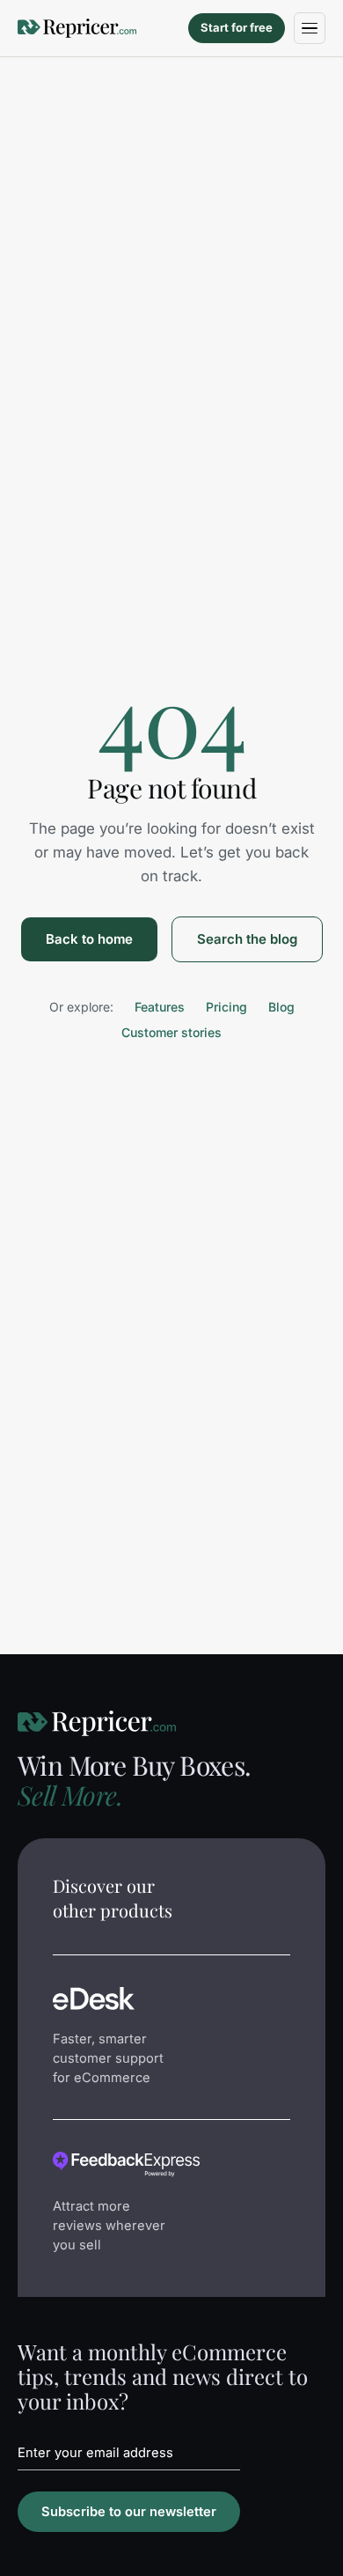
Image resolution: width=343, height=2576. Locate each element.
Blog (281, 1007)
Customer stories (171, 1032)
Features (160, 1007)
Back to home (89, 939)
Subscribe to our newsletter (129, 2512)
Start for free (237, 27)
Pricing (226, 1007)
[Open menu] (310, 28)
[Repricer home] (77, 28)
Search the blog (247, 939)
